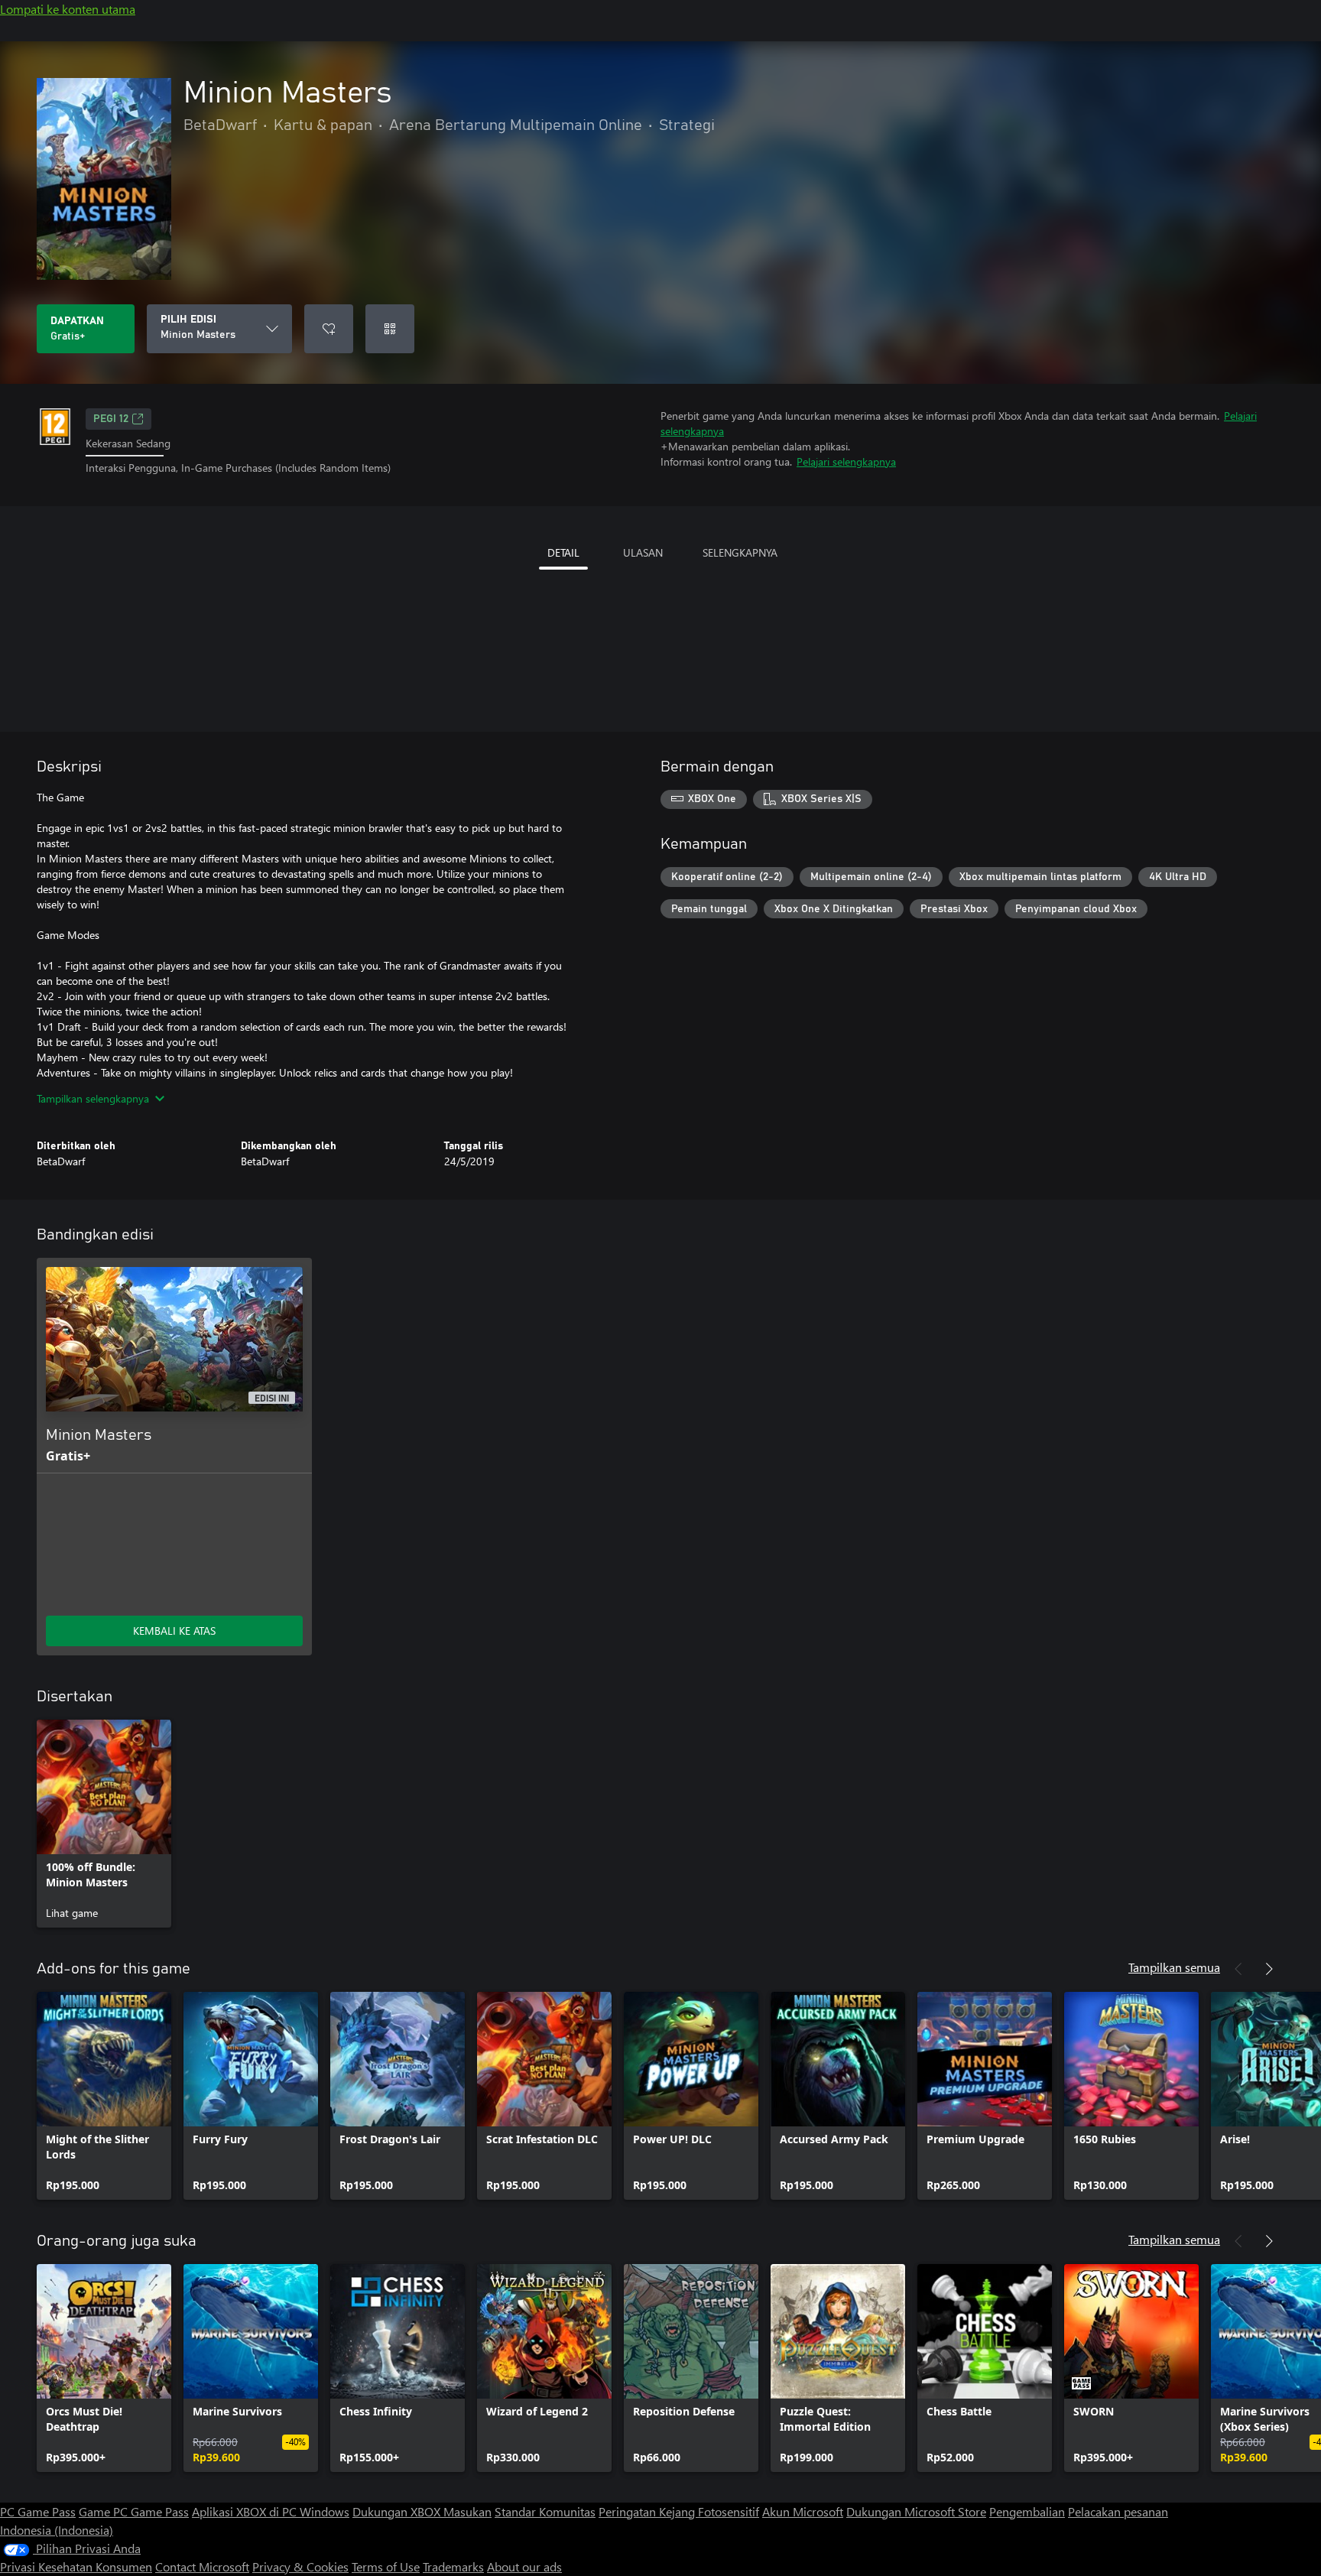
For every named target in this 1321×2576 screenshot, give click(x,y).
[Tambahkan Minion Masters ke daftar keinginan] (329, 329)
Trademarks (453, 2566)
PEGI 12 (111, 419)
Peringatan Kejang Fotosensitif (679, 2511)
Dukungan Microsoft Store (916, 2511)
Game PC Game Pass (134, 2511)
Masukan (467, 2511)
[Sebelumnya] (1238, 1969)
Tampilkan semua (1174, 1967)
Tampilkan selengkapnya (93, 1098)
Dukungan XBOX (398, 2511)
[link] (104, 1824)
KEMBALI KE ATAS (174, 1631)
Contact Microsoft (202, 2566)
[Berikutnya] (1269, 1969)
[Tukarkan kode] (390, 329)
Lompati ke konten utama (68, 9)
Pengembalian (1027, 2511)
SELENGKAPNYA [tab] (740, 552)
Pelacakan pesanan (1118, 2511)
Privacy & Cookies (300, 2566)
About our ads (524, 2566)
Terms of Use (386, 2566)
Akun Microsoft (803, 2511)
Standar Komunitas (545, 2511)
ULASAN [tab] (643, 552)
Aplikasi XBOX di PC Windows (271, 2511)
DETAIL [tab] (563, 552)
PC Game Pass (38, 2511)
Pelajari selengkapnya (846, 461)
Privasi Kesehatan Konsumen (76, 2566)
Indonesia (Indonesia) (57, 2530)
